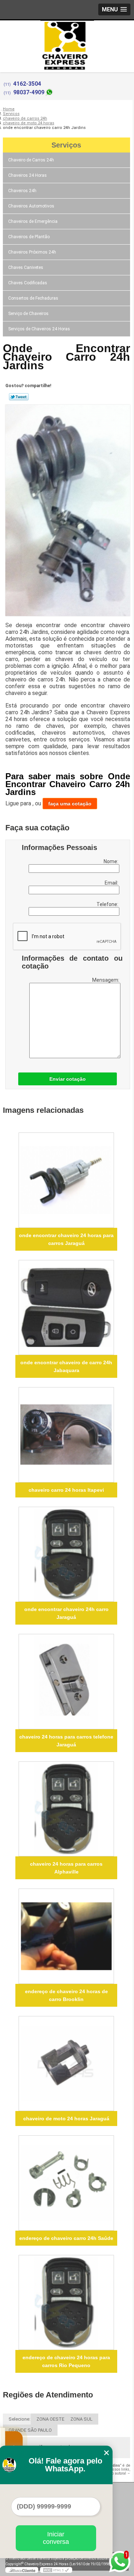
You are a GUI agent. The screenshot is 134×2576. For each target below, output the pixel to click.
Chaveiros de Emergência (33, 221)
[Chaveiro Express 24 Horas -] (67, 35)
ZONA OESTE (50, 2419)
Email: (112, 883)
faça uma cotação (70, 804)
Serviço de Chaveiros (28, 314)
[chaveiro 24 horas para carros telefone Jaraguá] (66, 1682)
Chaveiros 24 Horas (28, 175)
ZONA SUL (81, 2419)
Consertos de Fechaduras (33, 298)
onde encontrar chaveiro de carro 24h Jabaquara (66, 1366)
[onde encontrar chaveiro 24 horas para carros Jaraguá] (66, 1180)
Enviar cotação (68, 1079)
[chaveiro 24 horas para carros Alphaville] (66, 1809)
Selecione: (19, 2419)
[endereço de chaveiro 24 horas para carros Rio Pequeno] (66, 2303)
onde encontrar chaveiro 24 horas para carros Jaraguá (66, 1239)
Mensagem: (106, 980)
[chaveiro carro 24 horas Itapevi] (66, 1435)
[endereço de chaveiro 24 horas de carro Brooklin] (66, 1936)
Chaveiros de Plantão (29, 237)
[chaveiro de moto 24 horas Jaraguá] (66, 2064)
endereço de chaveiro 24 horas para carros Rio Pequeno (66, 2361)
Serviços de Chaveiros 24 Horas (39, 329)
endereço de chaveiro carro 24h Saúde (66, 2238)
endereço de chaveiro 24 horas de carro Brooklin (66, 1995)
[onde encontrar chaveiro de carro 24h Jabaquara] (66, 1308)
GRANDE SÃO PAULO (30, 2430)
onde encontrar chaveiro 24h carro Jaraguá (66, 1613)
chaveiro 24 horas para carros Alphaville (66, 1868)
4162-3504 (27, 84)
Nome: (111, 861)
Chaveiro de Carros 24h (31, 160)
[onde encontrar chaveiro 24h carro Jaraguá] (66, 1554)
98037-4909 (29, 92)
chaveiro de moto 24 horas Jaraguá (66, 2119)
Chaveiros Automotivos (31, 206)
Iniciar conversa (56, 2538)
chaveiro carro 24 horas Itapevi (66, 1490)
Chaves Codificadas (28, 283)
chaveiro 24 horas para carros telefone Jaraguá (66, 1741)
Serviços (66, 145)
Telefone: (108, 904)
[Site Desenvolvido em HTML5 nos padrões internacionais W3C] (56, 2570)
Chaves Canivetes (26, 267)
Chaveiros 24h (22, 191)
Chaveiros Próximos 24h (32, 252)
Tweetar (19, 397)
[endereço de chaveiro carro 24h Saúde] (66, 2183)
